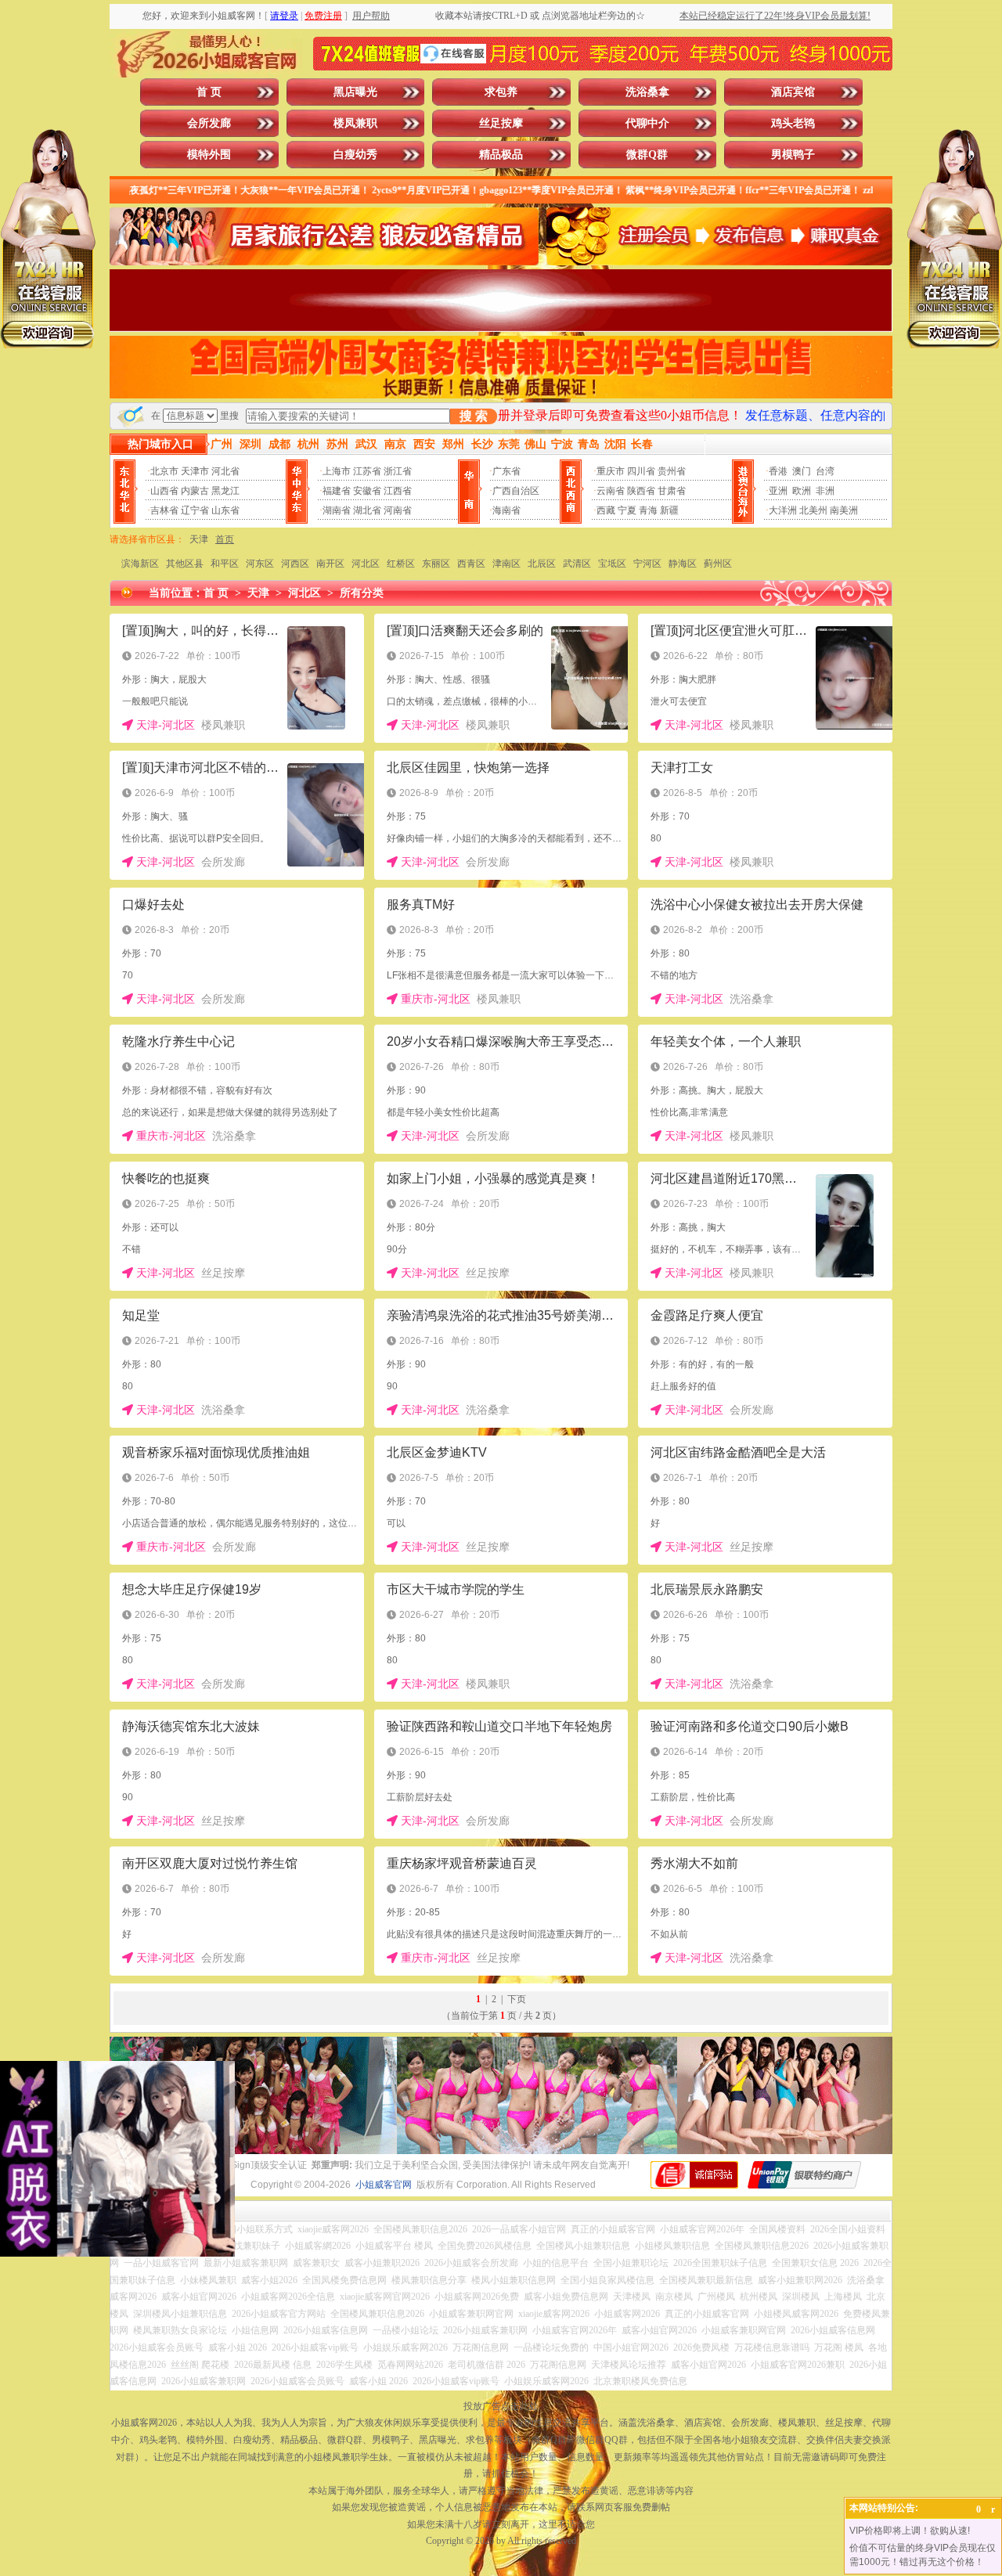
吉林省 (164, 510)
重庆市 (611, 471)
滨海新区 (140, 564)
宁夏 (627, 510)
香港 (778, 471)
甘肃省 (672, 491)
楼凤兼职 (355, 123)
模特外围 (209, 155)
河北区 (366, 564)
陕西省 (641, 491)
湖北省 (367, 510)
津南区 (506, 564)
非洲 (825, 491)
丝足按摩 (501, 123)
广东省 (506, 471)
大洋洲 (783, 510)
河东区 (260, 564)
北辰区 (542, 564)
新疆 (669, 510)
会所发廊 (209, 123)
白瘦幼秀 (355, 155)
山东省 (225, 510)
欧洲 (802, 491)
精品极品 (501, 155)
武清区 (577, 564)
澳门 (802, 471)
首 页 (209, 92)
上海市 (337, 471)
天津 (199, 539)
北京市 (164, 471)
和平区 (225, 564)
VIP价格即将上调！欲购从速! (910, 2531)
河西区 (295, 564)
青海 (648, 510)
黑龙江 (225, 491)
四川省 (641, 471)
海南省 (506, 510)
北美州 (813, 510)
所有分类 (362, 593)
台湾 (825, 471)
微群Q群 (647, 155)
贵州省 (672, 471)
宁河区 (647, 564)
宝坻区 (612, 564)
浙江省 (398, 471)
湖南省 (337, 510)
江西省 (398, 491)
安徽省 (367, 491)
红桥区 (401, 564)
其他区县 (185, 564)
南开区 (330, 564)
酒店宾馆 (793, 92)
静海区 (683, 564)
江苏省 (367, 471)
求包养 (501, 92)
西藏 (606, 510)
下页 (517, 1999)
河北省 (225, 471)
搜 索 (474, 416)
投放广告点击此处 (501, 2406)
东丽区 (436, 564)
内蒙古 (195, 491)
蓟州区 (718, 564)
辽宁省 (195, 510)
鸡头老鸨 (793, 123)
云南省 (611, 491)
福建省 (337, 491)
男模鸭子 (793, 155)
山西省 (164, 491)
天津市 (195, 471)
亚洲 (778, 491)
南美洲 (844, 510)
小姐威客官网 (384, 2185)
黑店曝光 (355, 92)
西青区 (471, 564)
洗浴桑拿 (647, 92)
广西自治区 (516, 491)
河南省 (398, 510)
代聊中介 (647, 123)
